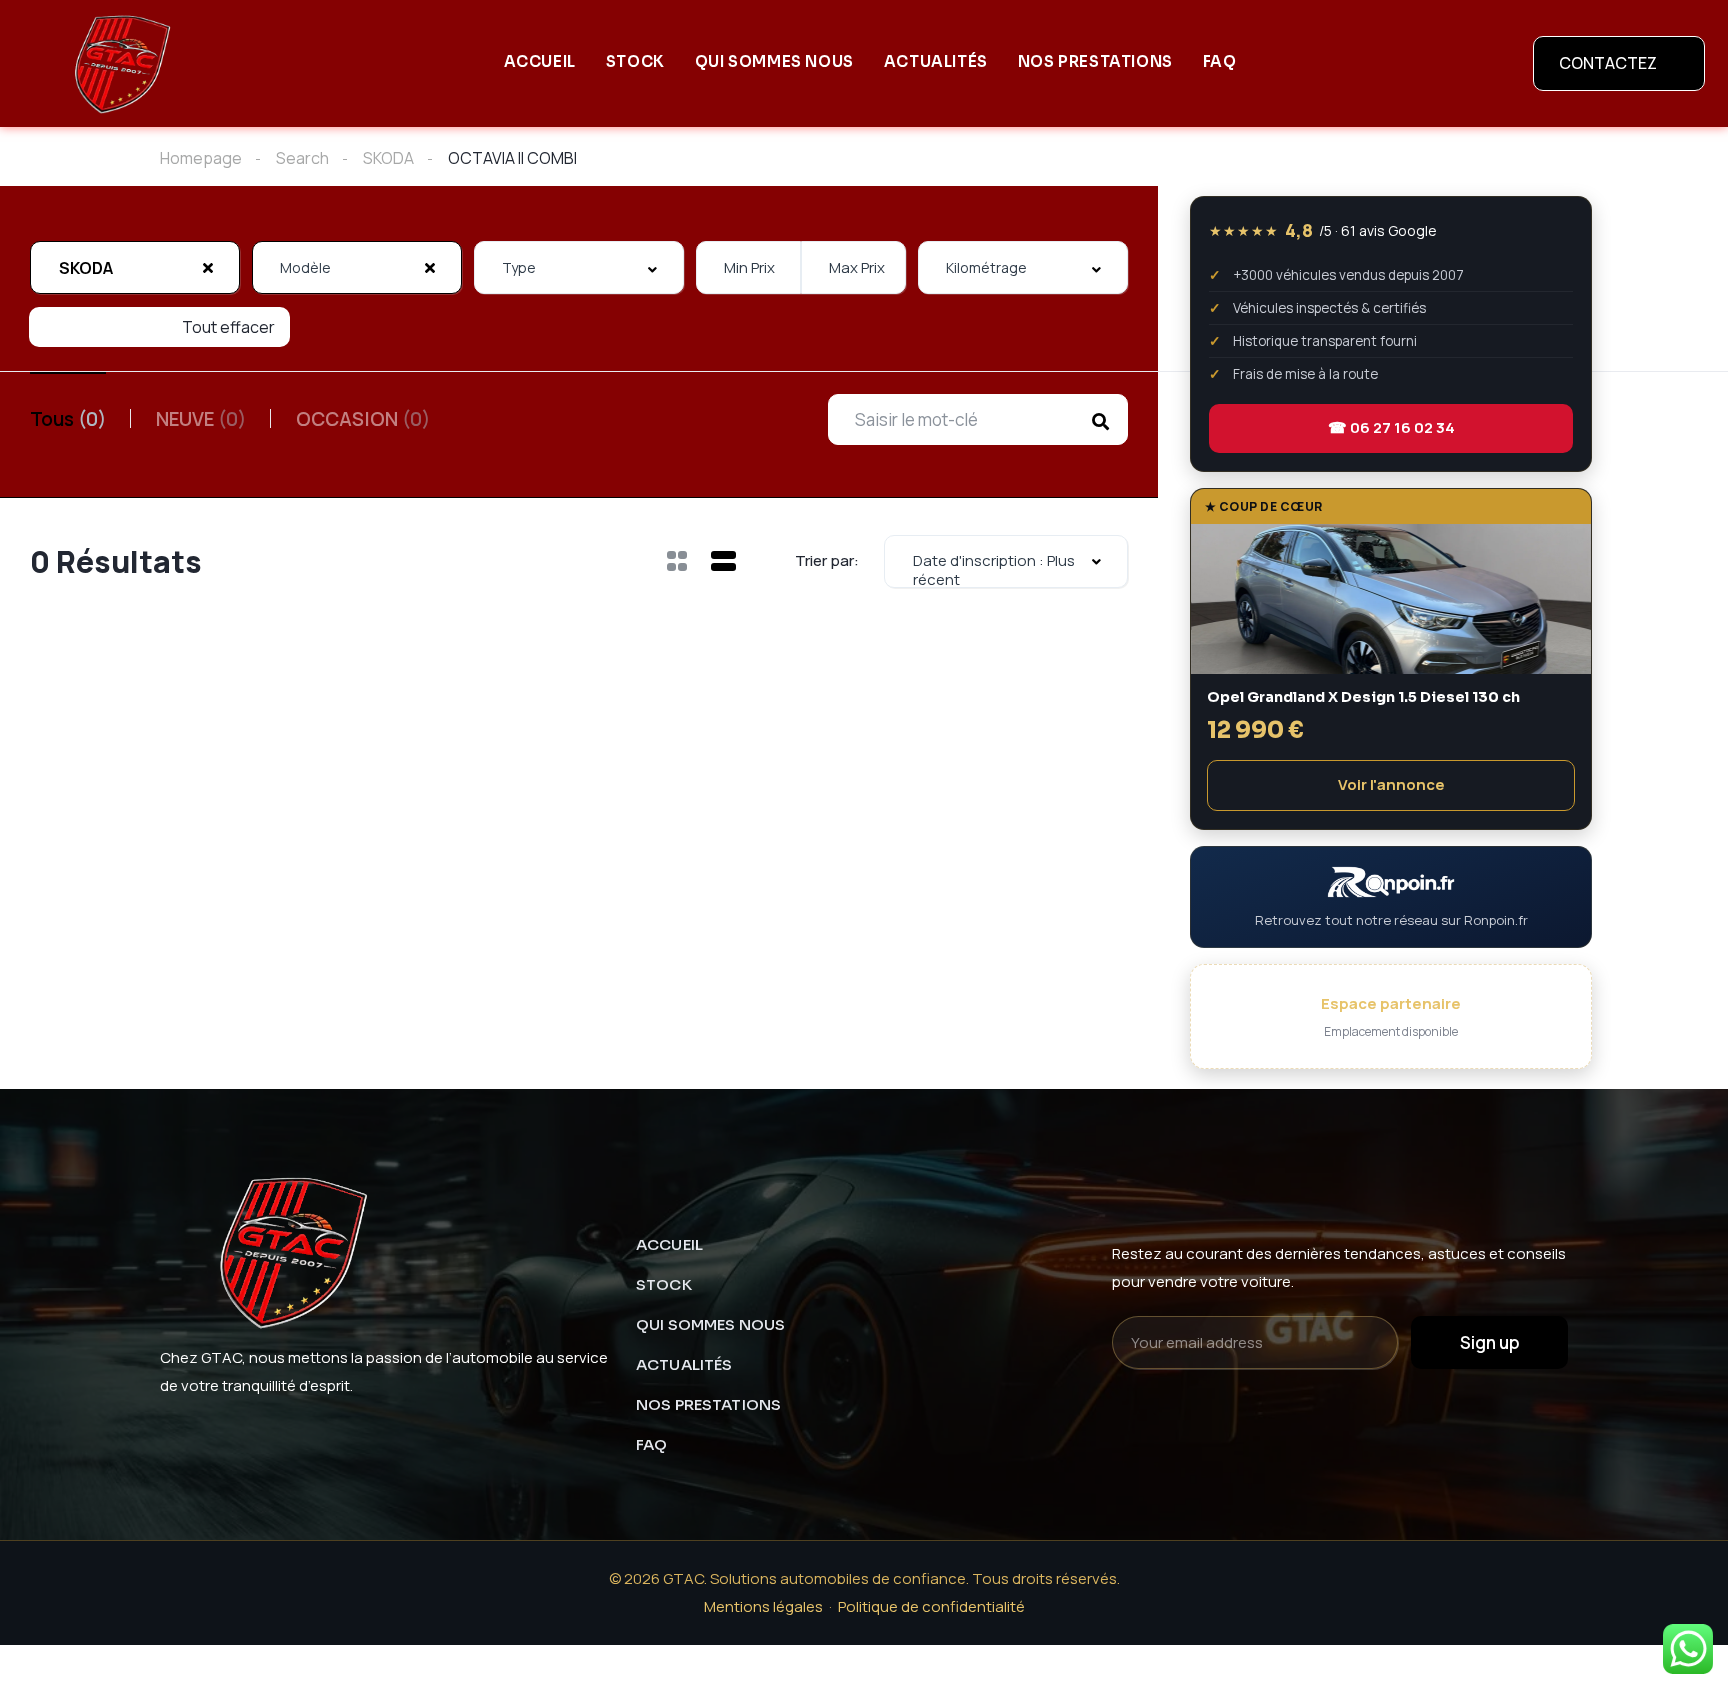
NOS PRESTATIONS (1095, 61)
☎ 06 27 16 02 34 (1391, 427)
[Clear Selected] (208, 267)
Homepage (201, 158)
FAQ (1220, 61)
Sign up (1490, 1342)
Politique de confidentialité (931, 1606)
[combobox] (135, 267)
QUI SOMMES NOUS (774, 61)
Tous (68, 419)
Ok (1452, 1659)
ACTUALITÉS (936, 61)
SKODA (388, 158)
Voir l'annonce (1391, 784)
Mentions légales (763, 1606)
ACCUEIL (540, 61)
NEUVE (201, 419)
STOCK (635, 61)
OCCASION (363, 419)
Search (302, 158)
